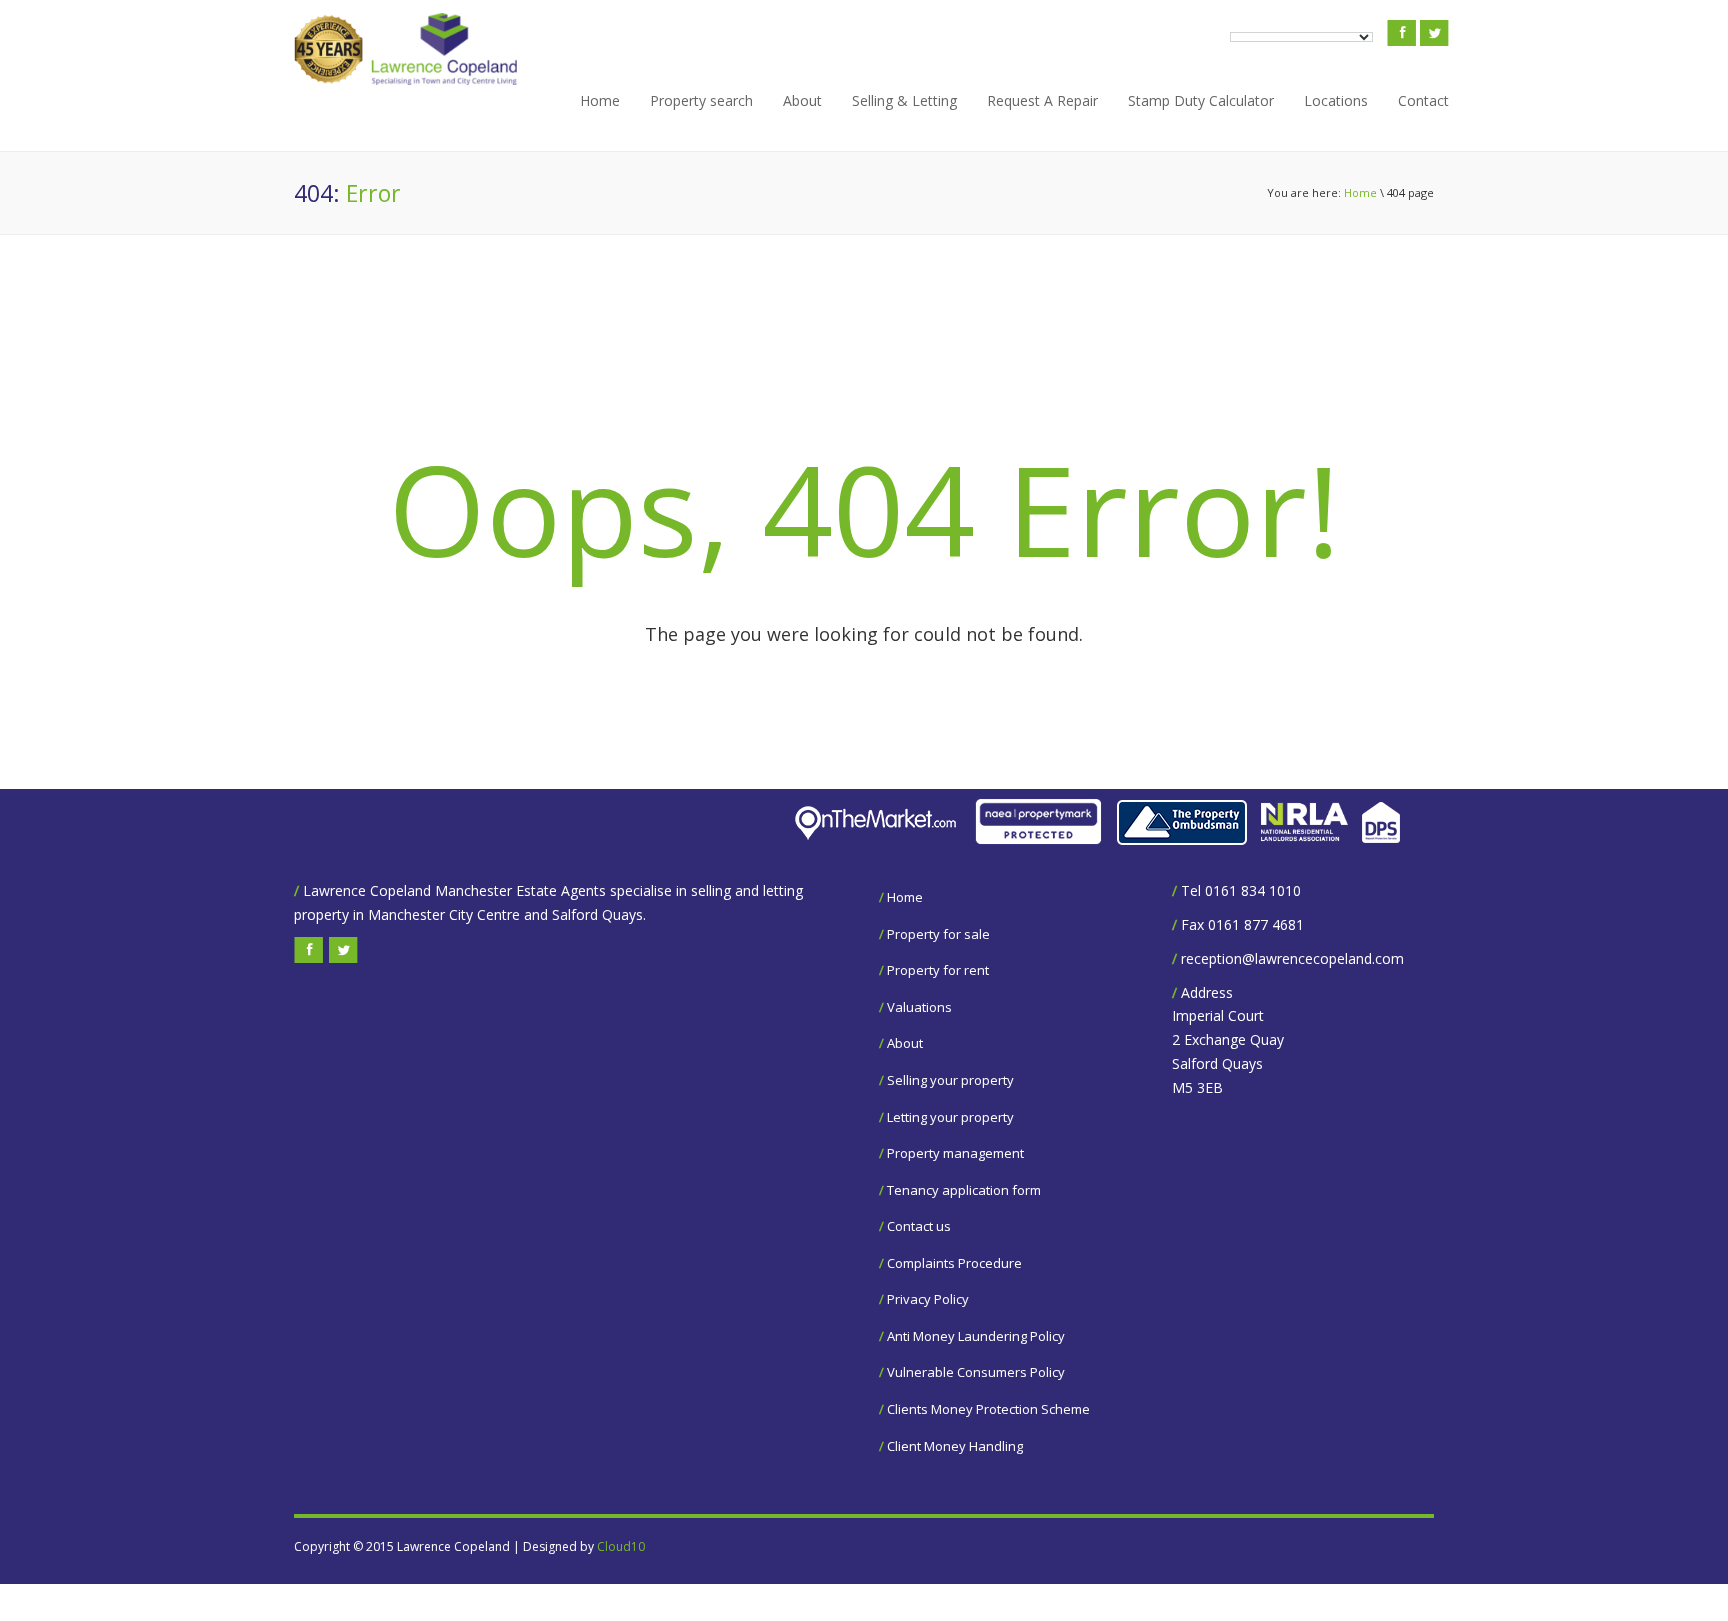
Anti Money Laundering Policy (976, 1336)
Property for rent (938, 970)
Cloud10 (621, 1546)
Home (600, 100)
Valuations (919, 1007)
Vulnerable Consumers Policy (976, 1372)
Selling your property (950, 1080)
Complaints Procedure (954, 1263)
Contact (1423, 100)
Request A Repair (1042, 100)
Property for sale (938, 934)
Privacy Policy (928, 1299)
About (802, 100)
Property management (955, 1153)
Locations (1336, 100)
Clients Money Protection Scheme (988, 1409)
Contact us (919, 1226)
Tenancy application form (964, 1190)
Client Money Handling (955, 1446)
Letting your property (950, 1117)
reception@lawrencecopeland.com (1292, 958)
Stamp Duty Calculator (1201, 100)
